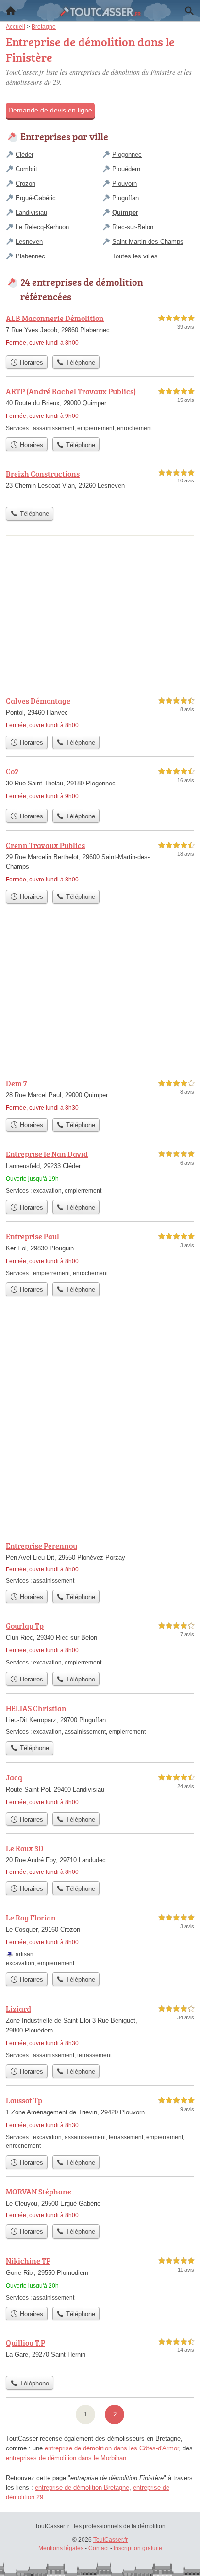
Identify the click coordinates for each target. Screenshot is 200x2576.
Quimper (125, 213)
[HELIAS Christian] (100, 1719)
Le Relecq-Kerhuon (42, 227)
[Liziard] (100, 2031)
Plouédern (126, 169)
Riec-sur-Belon (133, 227)
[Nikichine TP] (100, 2279)
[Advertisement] (100, 1426)
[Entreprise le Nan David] (100, 1172)
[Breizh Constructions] (100, 485)
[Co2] (100, 785)
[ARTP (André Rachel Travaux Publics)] (100, 409)
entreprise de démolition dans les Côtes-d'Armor (112, 2448)
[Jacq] (100, 1790)
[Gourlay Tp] (100, 1643)
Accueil (11, 11)
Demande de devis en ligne (50, 110)
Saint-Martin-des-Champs (148, 242)
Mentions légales (61, 2548)
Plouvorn (125, 184)
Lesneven (29, 242)
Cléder (25, 154)
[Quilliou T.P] (100, 2354)
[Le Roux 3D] (100, 1859)
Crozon (25, 184)
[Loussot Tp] (100, 2122)
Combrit (26, 169)
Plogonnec (127, 154)
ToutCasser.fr (110, 2540)
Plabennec (30, 256)
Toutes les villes (135, 256)
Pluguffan (125, 198)
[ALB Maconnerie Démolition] (100, 331)
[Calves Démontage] (100, 713)
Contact (99, 2548)
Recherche (189, 11)
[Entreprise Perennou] (100, 1562)
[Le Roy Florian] (100, 1940)
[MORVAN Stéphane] (100, 2203)
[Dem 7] (100, 1095)
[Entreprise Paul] (100, 1254)
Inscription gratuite (138, 2548)
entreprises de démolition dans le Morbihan (66, 2458)
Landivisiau (31, 213)
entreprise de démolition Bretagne (82, 2488)
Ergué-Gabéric (36, 198)
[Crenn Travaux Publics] (100, 862)
